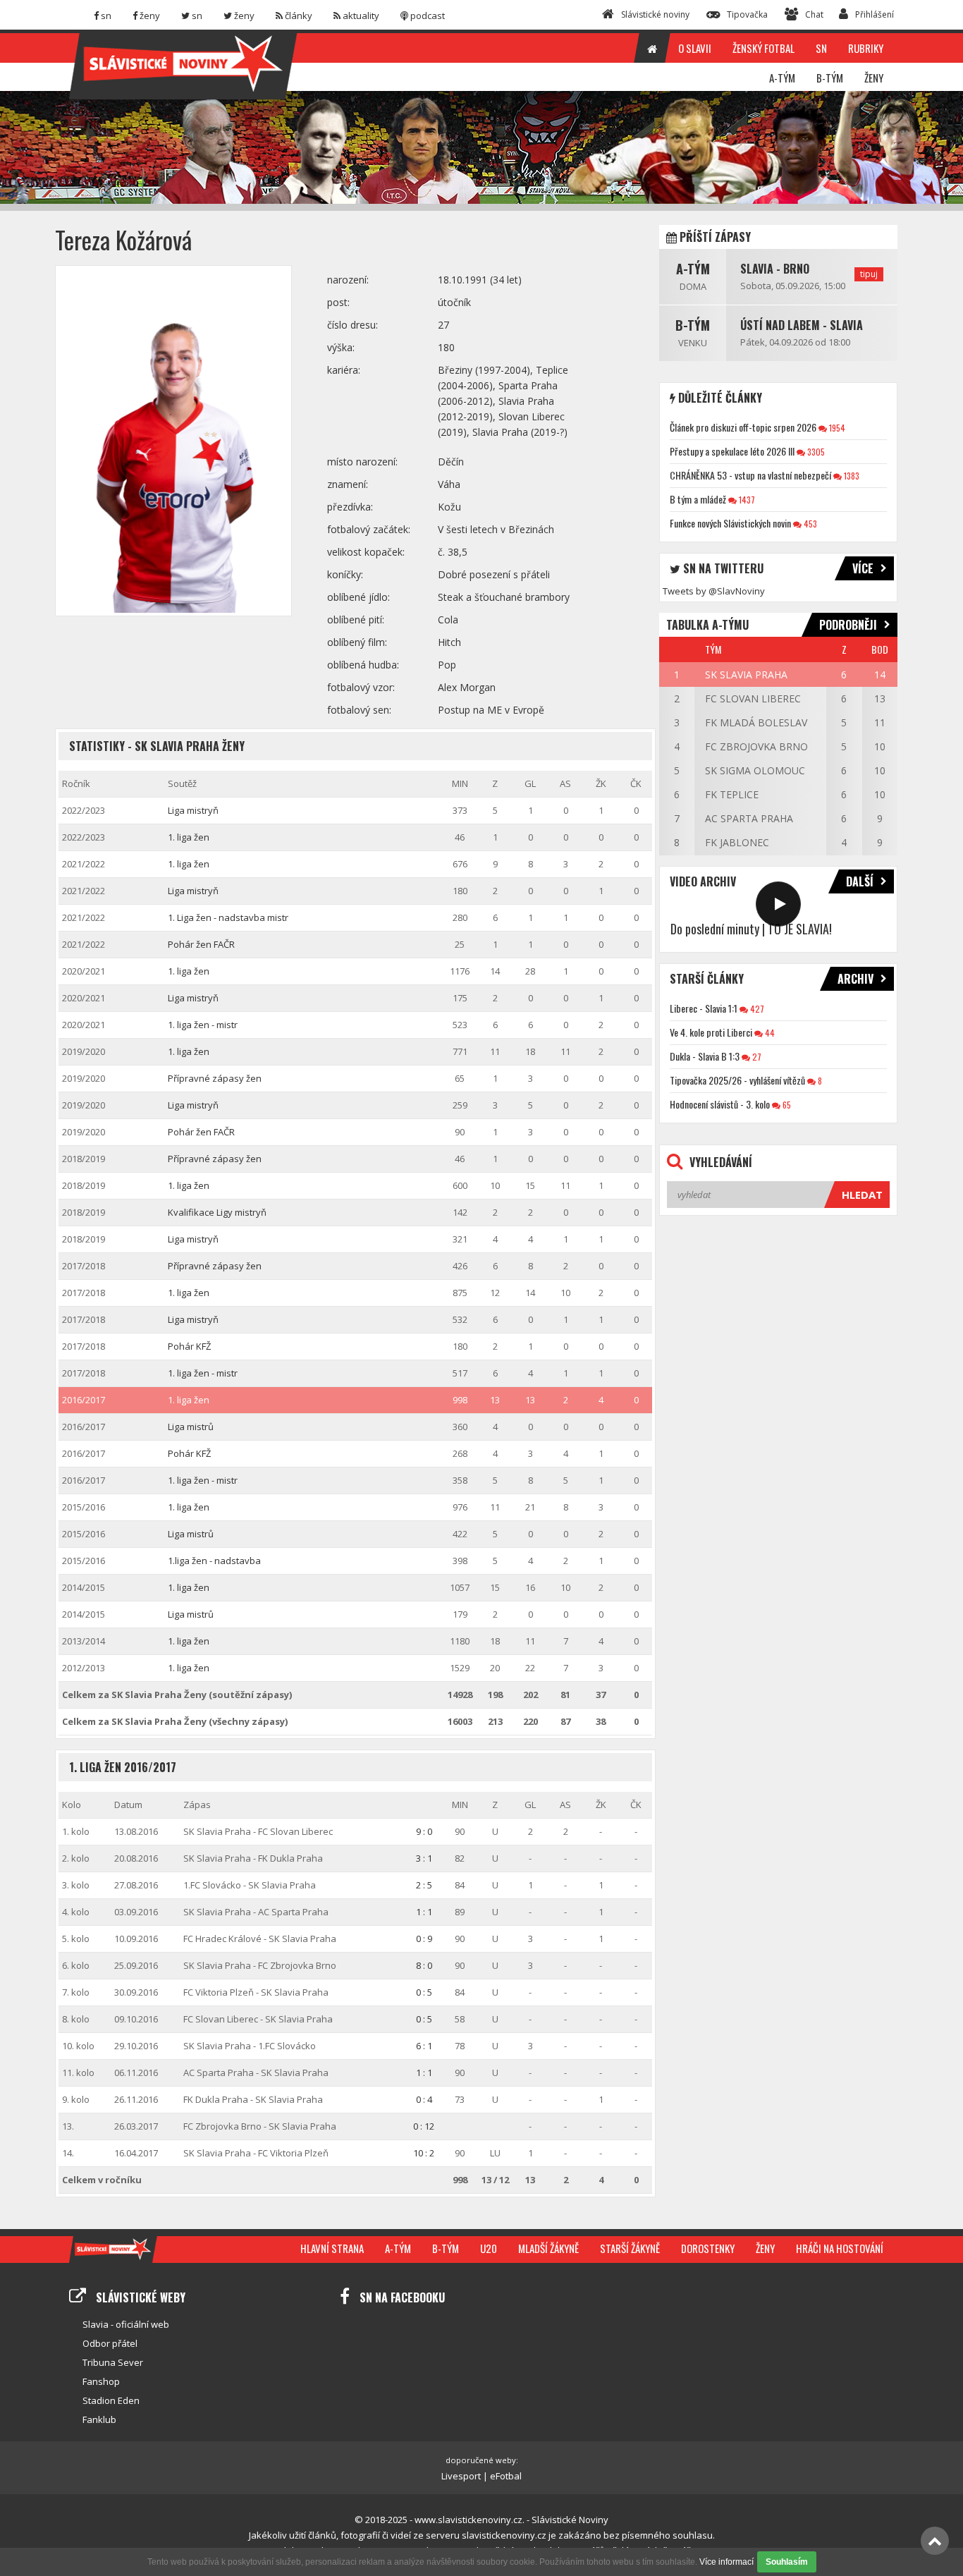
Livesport (461, 2476)
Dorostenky (708, 2248)
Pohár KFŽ (189, 1346)
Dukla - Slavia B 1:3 (705, 1056)
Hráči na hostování (840, 2248)
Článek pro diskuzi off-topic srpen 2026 (743, 427)
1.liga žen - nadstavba (214, 1561)
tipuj (869, 274)
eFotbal (506, 2476)
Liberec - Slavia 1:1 (704, 1008)
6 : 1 (424, 2046)
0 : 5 (424, 1992)
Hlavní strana (332, 2248)
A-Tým (693, 269)
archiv (855, 979)
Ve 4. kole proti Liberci (711, 1032)
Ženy (765, 2248)
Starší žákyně (630, 2248)
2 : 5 (424, 1885)
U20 (489, 2248)
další (860, 881)
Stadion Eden (111, 2400)
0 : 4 (424, 2099)
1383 (851, 476)
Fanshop (101, 2381)
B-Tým (693, 325)
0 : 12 (424, 2126)
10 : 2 (424, 2153)
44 (769, 1033)
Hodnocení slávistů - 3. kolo (720, 1104)
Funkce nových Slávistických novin (730, 523)
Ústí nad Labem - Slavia (802, 325)
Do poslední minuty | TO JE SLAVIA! (751, 929)
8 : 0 (424, 1965)
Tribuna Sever (113, 2362)
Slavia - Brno (775, 269)
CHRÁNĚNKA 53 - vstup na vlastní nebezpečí (750, 475)
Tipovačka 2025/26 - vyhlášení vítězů (737, 1080)
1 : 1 (424, 1912)
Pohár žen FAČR (201, 944)
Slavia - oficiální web (126, 2324)
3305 (815, 452)
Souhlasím (787, 2562)
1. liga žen (189, 837)
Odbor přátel (110, 2343)
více (863, 568)
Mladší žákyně (548, 2248)
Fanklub (99, 2419)
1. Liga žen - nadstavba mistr (228, 917)
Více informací (726, 2562)
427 (756, 1009)
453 (809, 524)
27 (756, 1057)
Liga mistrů (191, 1427)
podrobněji (848, 625)
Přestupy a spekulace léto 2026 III (732, 451)
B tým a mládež (698, 499)
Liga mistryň (193, 810)
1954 (836, 428)
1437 (746, 500)
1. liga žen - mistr (203, 1025)
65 (786, 1105)
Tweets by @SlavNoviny (714, 591)
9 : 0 (424, 1831)
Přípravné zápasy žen (215, 1078)
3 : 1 (424, 1858)
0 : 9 (424, 1939)
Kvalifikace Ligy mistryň (217, 1212)
